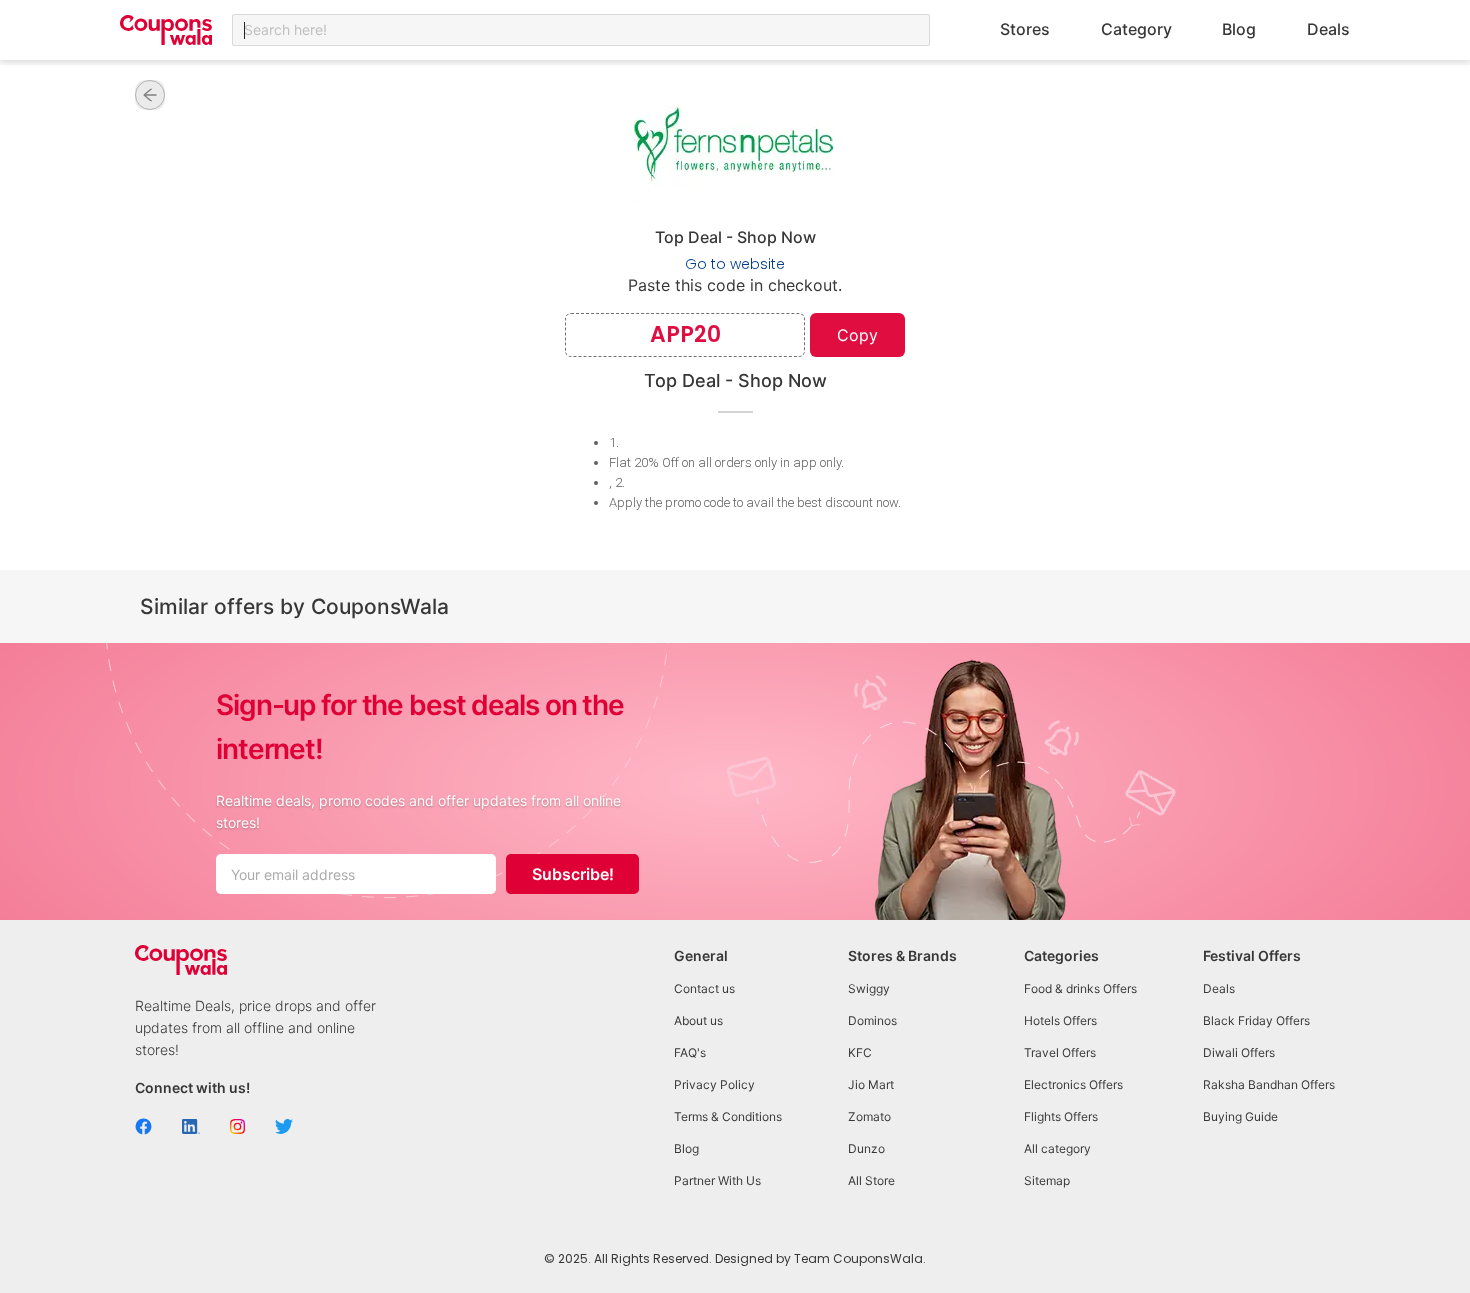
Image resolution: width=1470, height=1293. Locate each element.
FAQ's (690, 1052)
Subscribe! (573, 874)
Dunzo (866, 1148)
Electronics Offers (1073, 1084)
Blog (1239, 29)
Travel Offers (1060, 1052)
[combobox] (581, 30)
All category (1057, 1148)
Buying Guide (1240, 1116)
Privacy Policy (714, 1084)
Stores (1025, 29)
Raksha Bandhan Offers (1269, 1084)
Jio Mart (871, 1084)
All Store (871, 1180)
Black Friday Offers (1256, 1020)
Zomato (869, 1116)
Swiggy (869, 988)
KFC (860, 1052)
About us (698, 1020)
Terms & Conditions (728, 1116)
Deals (1328, 29)
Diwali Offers (1239, 1052)
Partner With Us (717, 1180)
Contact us (704, 988)
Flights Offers (1061, 1116)
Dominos (872, 1020)
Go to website (735, 264)
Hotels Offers (1060, 1020)
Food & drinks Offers (1080, 988)
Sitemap (1047, 1180)
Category (1136, 29)
